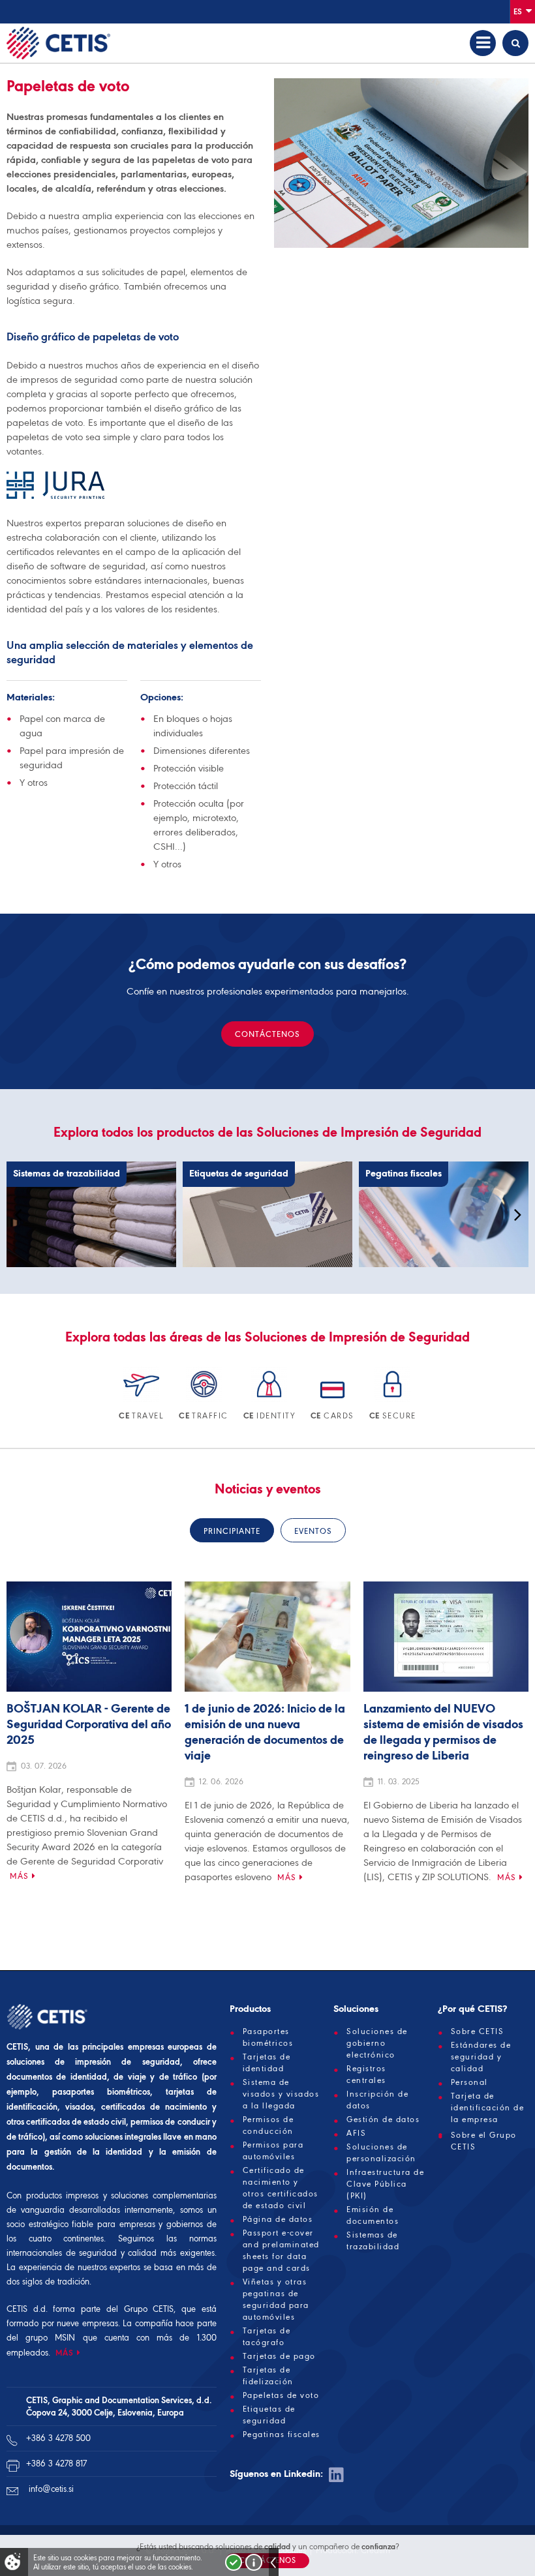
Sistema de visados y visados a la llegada (281, 2094)
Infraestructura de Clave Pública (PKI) (385, 2184)
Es (519, 11)
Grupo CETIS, (150, 2309)
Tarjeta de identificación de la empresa (488, 2108)
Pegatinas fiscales (282, 2434)
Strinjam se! (234, 2562)
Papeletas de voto (281, 2395)
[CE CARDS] (333, 1400)
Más (19, 1876)
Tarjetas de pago (279, 2356)
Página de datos (278, 2219)
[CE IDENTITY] (270, 1400)
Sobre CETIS (478, 2031)
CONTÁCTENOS (267, 1034)
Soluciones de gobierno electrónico (377, 2043)
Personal (469, 2082)
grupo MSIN (54, 2338)
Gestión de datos (383, 2119)
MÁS (65, 2353)
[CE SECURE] (393, 1400)
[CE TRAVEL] (142, 1400)
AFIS (356, 2133)
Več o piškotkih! (254, 2562)
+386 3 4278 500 (58, 2438)
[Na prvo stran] (58, 43)
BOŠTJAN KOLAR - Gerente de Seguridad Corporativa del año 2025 (89, 1725)
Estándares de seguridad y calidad (481, 2057)
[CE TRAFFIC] (205, 1400)
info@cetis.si (51, 2489)
